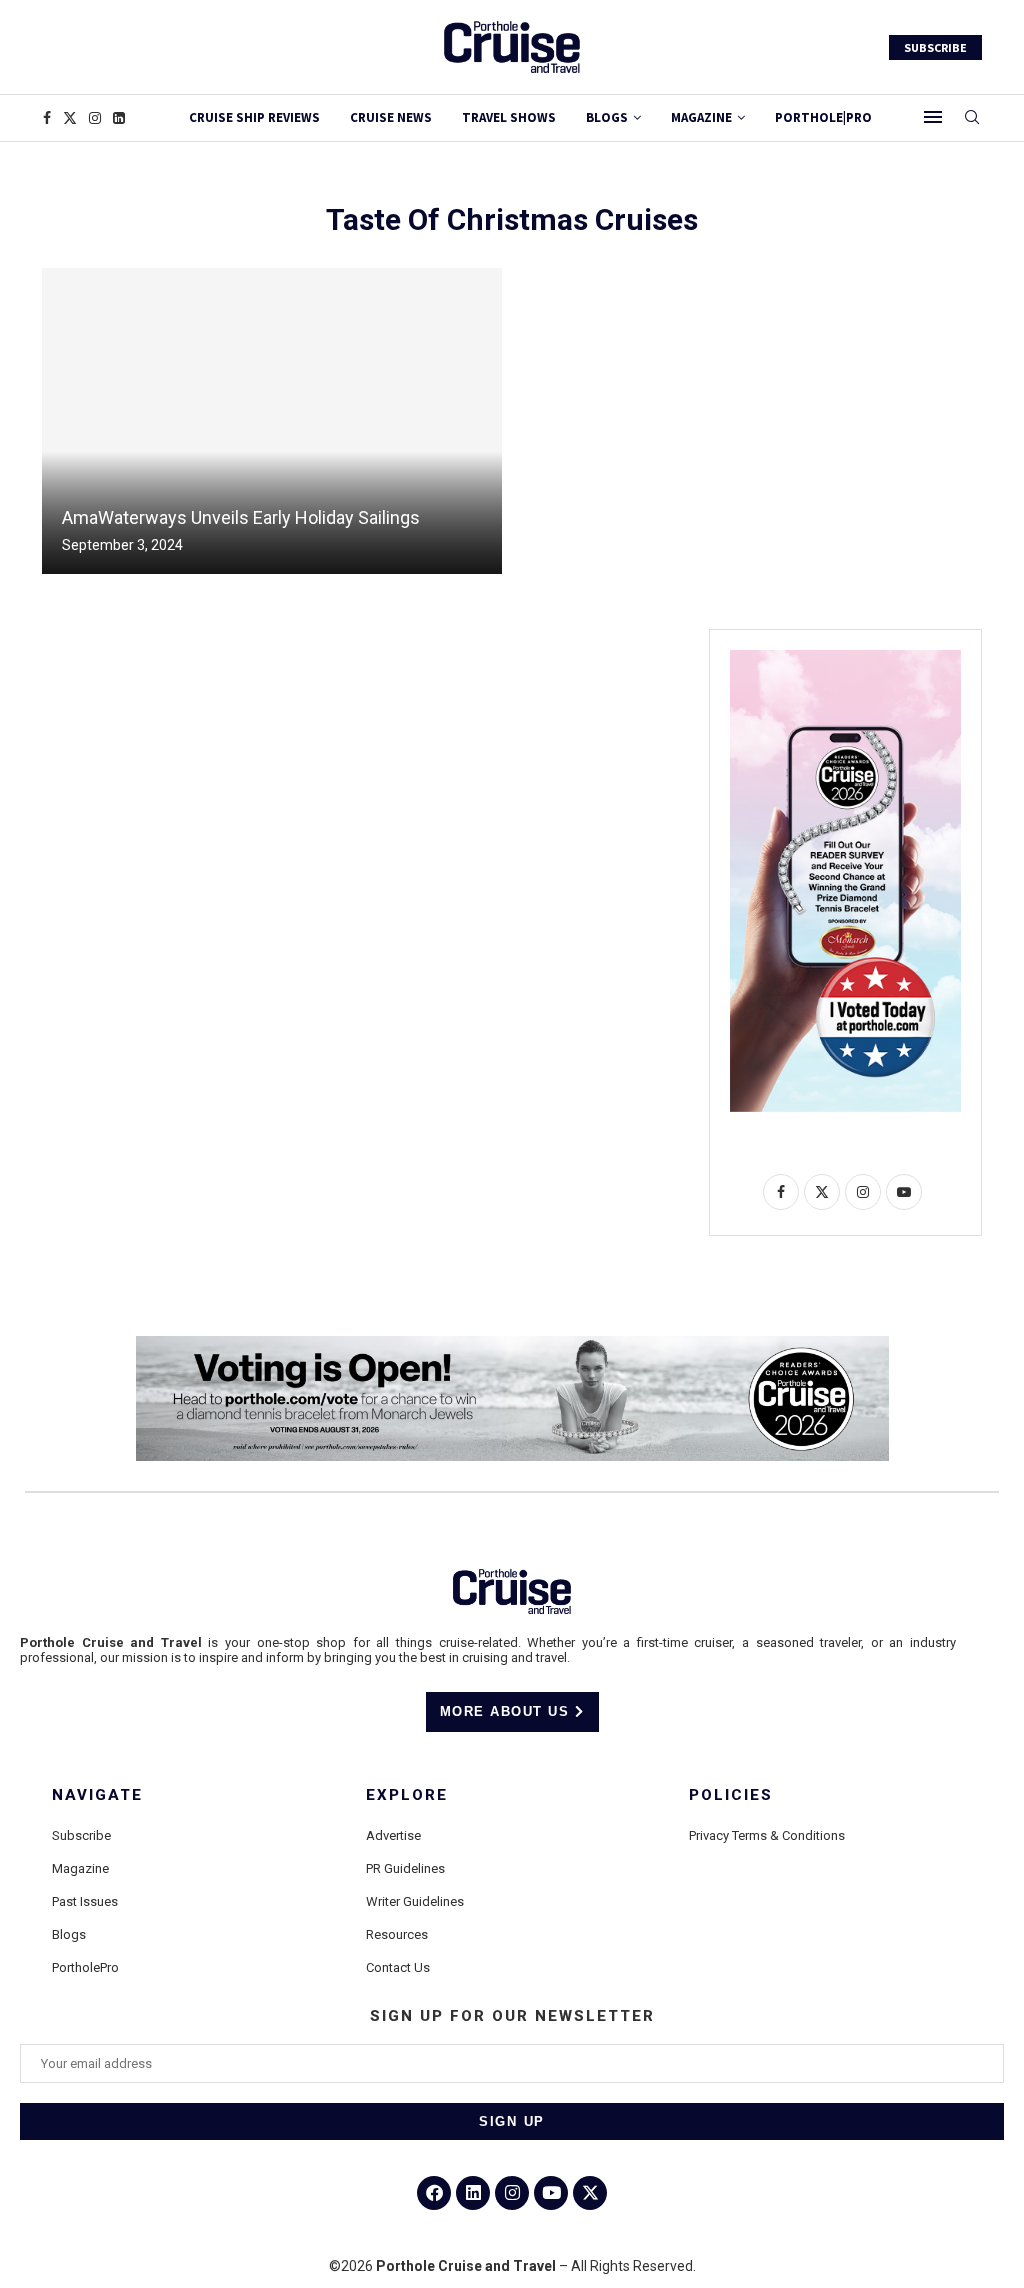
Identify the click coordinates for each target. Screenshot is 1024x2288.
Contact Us (398, 1967)
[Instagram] (95, 118)
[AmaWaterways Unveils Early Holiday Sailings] (272, 421)
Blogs (607, 117)
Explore (407, 1795)
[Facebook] (47, 118)
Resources (397, 1934)
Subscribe (81, 1835)
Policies (731, 1795)
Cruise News (391, 117)
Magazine (80, 1868)
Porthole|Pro (823, 117)
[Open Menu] (933, 117)
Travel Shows (509, 117)
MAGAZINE (701, 117)
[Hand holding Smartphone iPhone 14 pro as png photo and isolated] (845, 658)
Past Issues (85, 1901)
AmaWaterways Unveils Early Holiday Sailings (241, 517)
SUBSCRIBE (935, 47)
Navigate (97, 1795)
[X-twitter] (590, 2193)
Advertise (393, 1835)
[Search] (972, 118)
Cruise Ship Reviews (254, 117)
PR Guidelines (405, 1868)
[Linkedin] (119, 118)
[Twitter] (70, 118)
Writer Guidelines (415, 1901)
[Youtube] (551, 2193)
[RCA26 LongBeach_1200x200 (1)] (512, 1344)
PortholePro (85, 1967)
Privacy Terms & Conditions (767, 1835)
